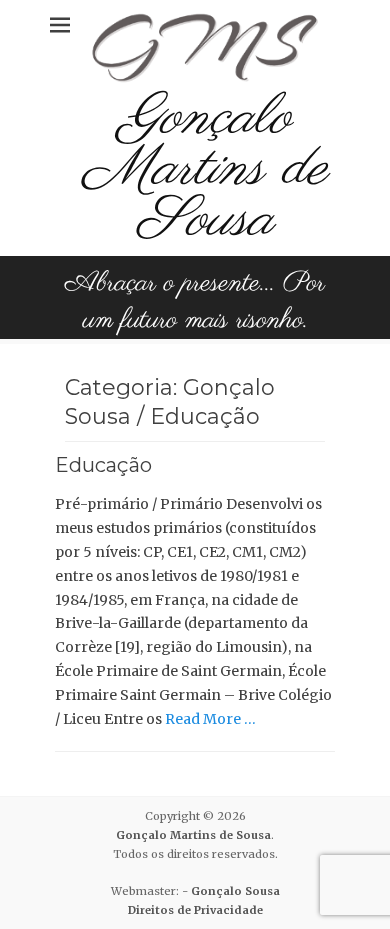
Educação (103, 465)
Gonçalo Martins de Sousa (205, 170)
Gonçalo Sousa (235, 891)
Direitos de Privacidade (195, 910)
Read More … (210, 719)
